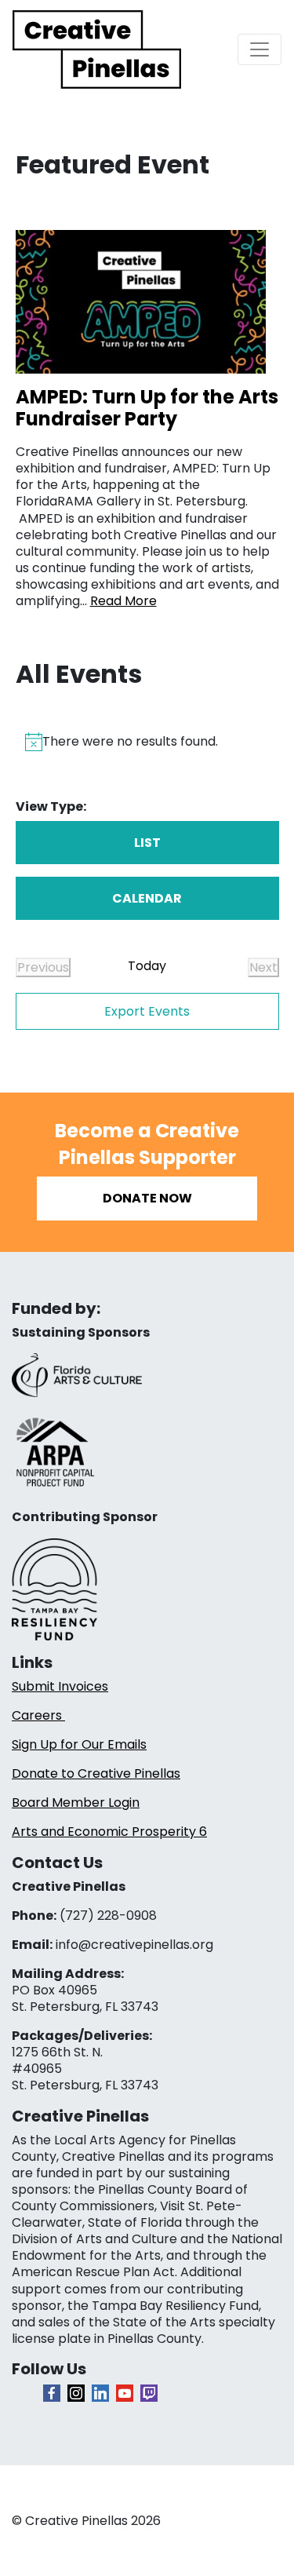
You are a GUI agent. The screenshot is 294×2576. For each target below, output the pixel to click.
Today (147, 966)
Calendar (147, 898)
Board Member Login (76, 1802)
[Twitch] (149, 2393)
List (147, 843)
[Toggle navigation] (260, 49)
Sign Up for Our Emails (79, 1744)
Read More (123, 601)
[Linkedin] (100, 2393)
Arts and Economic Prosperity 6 (109, 1832)
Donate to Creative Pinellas (96, 1773)
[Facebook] (52, 2393)
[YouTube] (125, 2393)
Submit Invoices (60, 1686)
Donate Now (147, 1198)
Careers (38, 1715)
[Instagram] (76, 2393)
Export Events (147, 1011)
